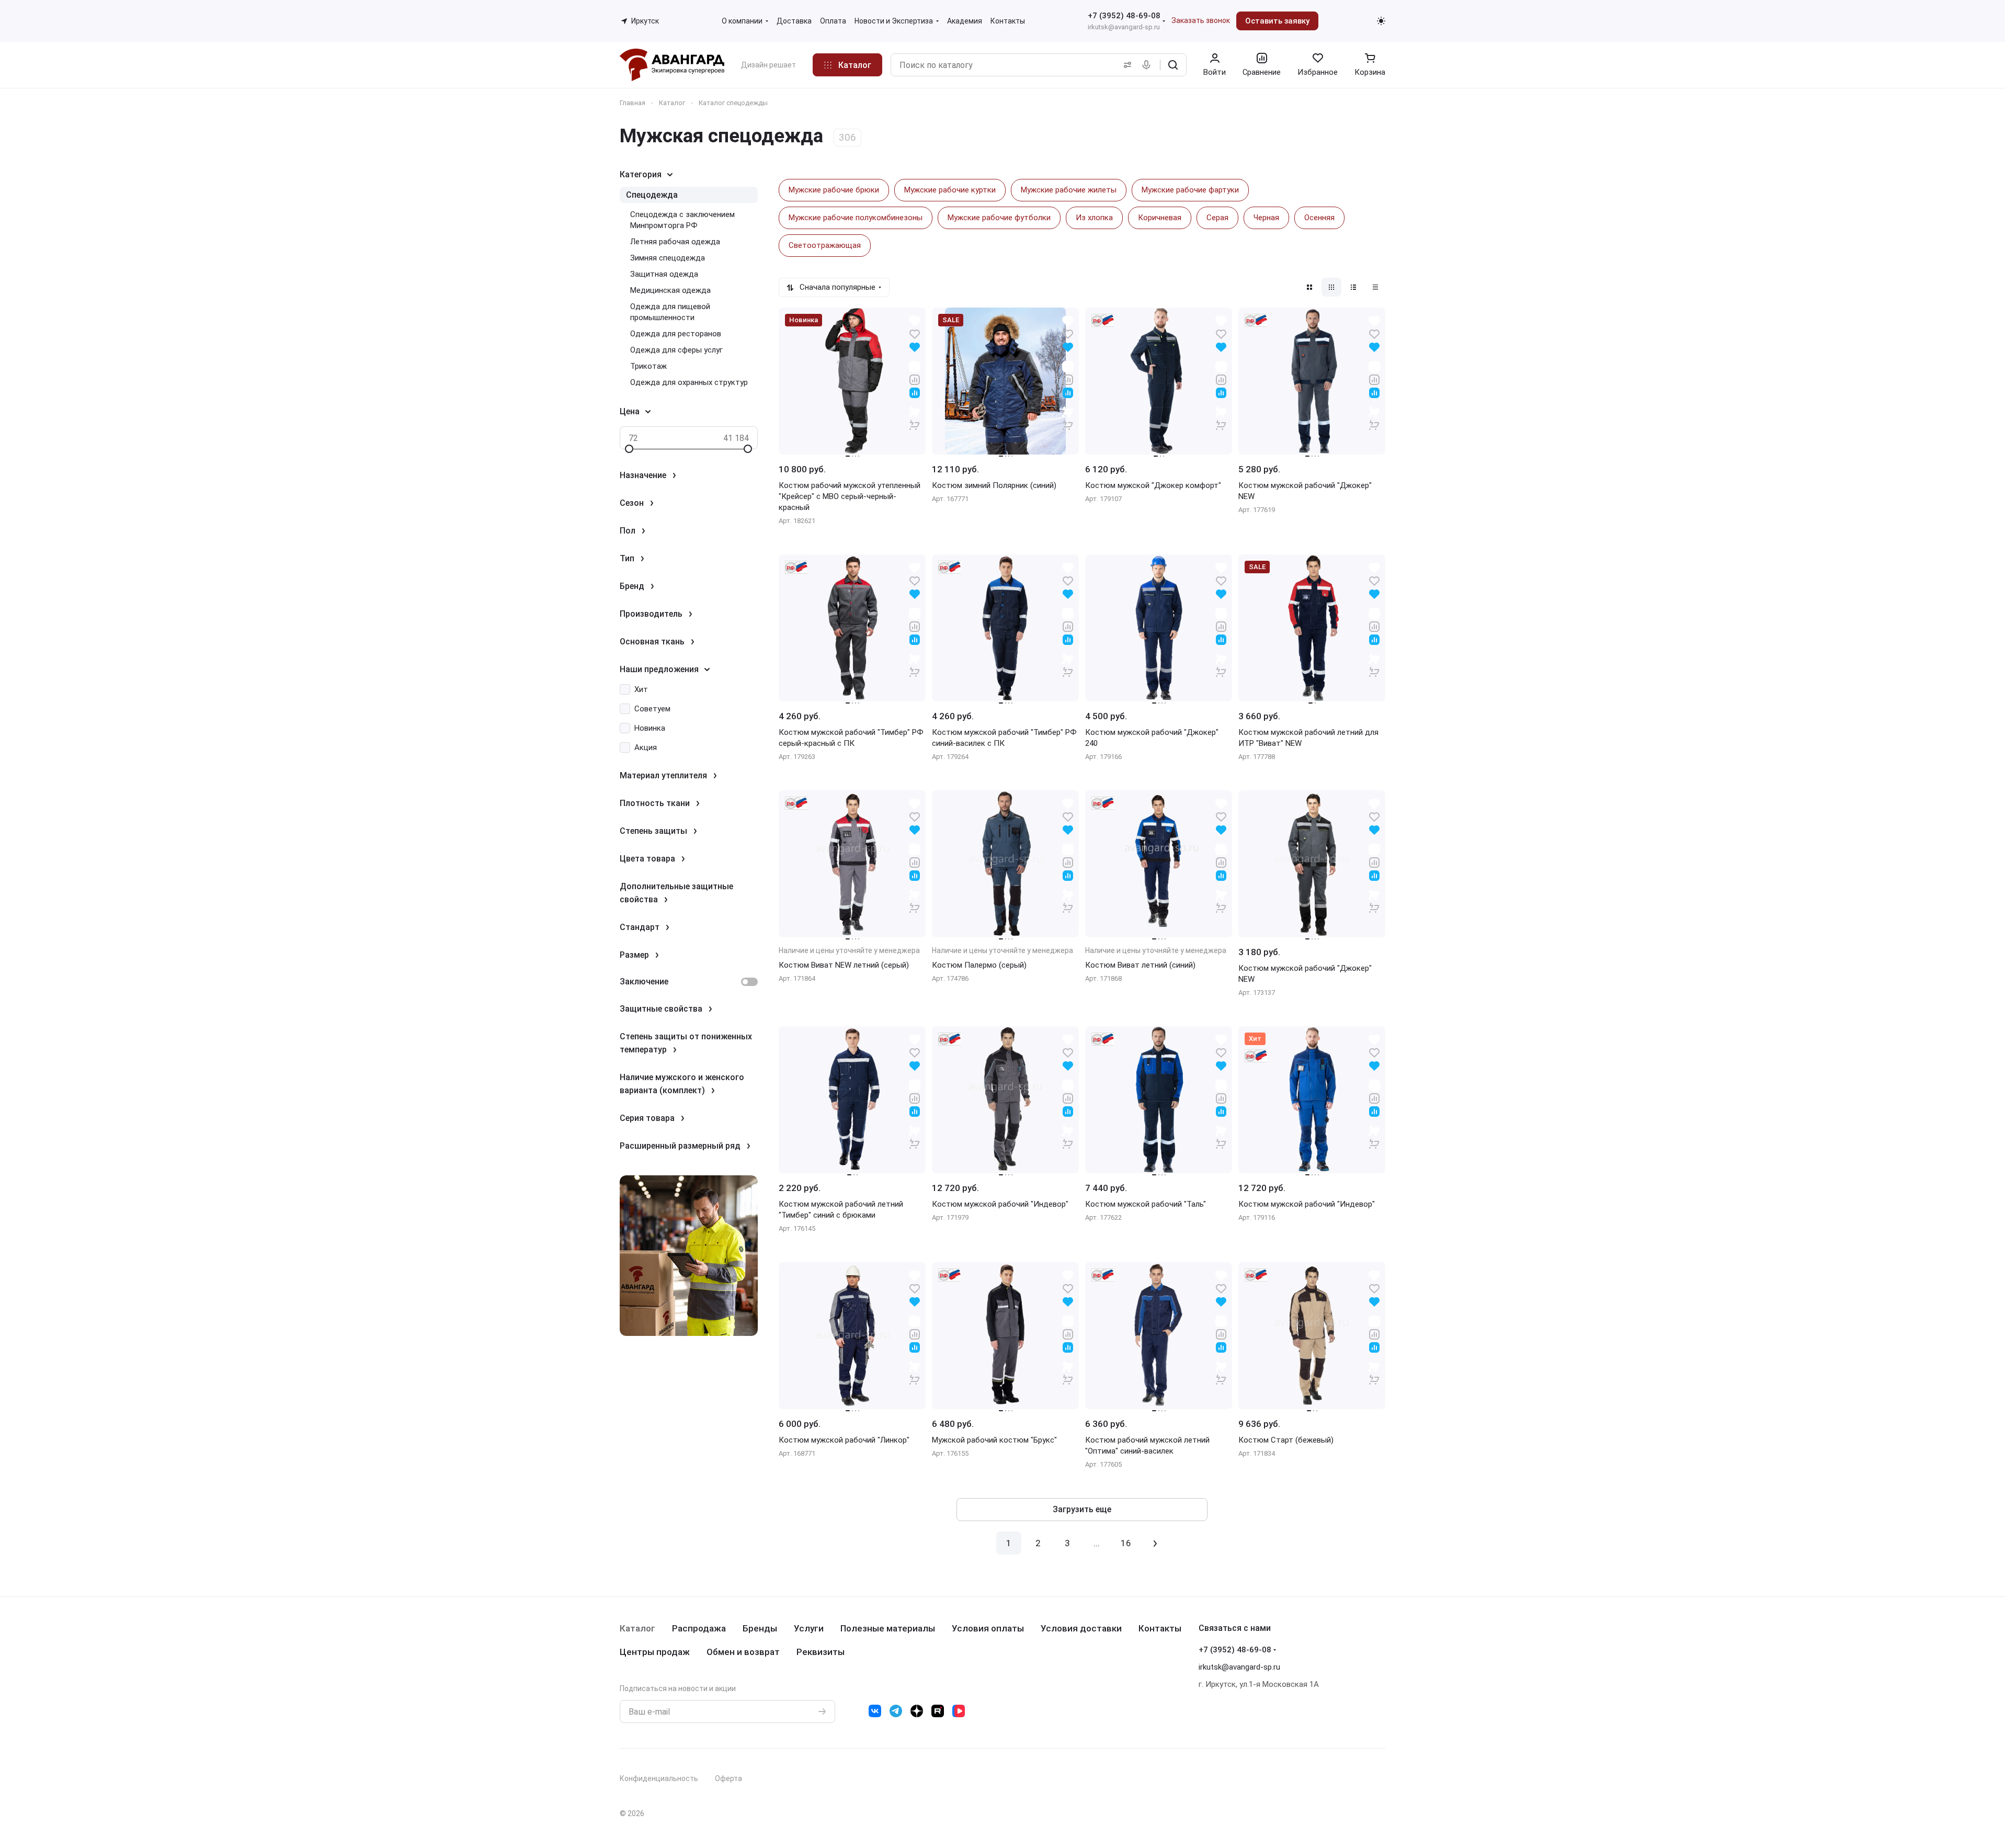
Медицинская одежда (670, 290)
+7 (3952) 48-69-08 (1124, 16)
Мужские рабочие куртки (950, 190)
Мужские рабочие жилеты (1069, 190)
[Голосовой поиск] (1148, 65)
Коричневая (1160, 218)
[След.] (1155, 1543)
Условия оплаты (988, 1628)
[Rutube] (938, 1711)
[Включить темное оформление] (1381, 21)
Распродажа (699, 1628)
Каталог (637, 1628)
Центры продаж (655, 1652)
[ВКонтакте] (875, 1711)
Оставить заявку (1277, 21)
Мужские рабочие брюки (834, 190)
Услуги (809, 1628)
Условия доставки (1081, 1628)
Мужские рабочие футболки (999, 218)
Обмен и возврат (743, 1652)
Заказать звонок (1201, 20)
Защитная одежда (664, 274)
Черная (1266, 218)
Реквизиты (821, 1652)
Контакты (1160, 1628)
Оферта (728, 1778)
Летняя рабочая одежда (675, 242)
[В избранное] (915, 333)
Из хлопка (1094, 218)
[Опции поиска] (1125, 65)
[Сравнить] (915, 379)
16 (1126, 1543)
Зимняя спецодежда (668, 258)
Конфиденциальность (659, 1778)
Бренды (760, 1628)
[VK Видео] (959, 1711)
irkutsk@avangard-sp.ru (1124, 27)
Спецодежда (652, 195)
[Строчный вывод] (1353, 287)
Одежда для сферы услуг (676, 350)
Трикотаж (648, 366)
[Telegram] (896, 1711)
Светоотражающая (825, 245)
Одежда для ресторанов (676, 334)
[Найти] (1173, 65)
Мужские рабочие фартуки (1190, 190)
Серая (1217, 218)
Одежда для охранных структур (689, 382)
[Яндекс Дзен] (917, 1711)
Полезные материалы (888, 1628)
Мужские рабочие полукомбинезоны (856, 218)
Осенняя (1319, 218)
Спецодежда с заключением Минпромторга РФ (682, 220)
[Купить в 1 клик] (915, 418)
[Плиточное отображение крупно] (1309, 287)
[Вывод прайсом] (1375, 287)
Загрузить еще (1082, 1509)
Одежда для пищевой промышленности (670, 312)
